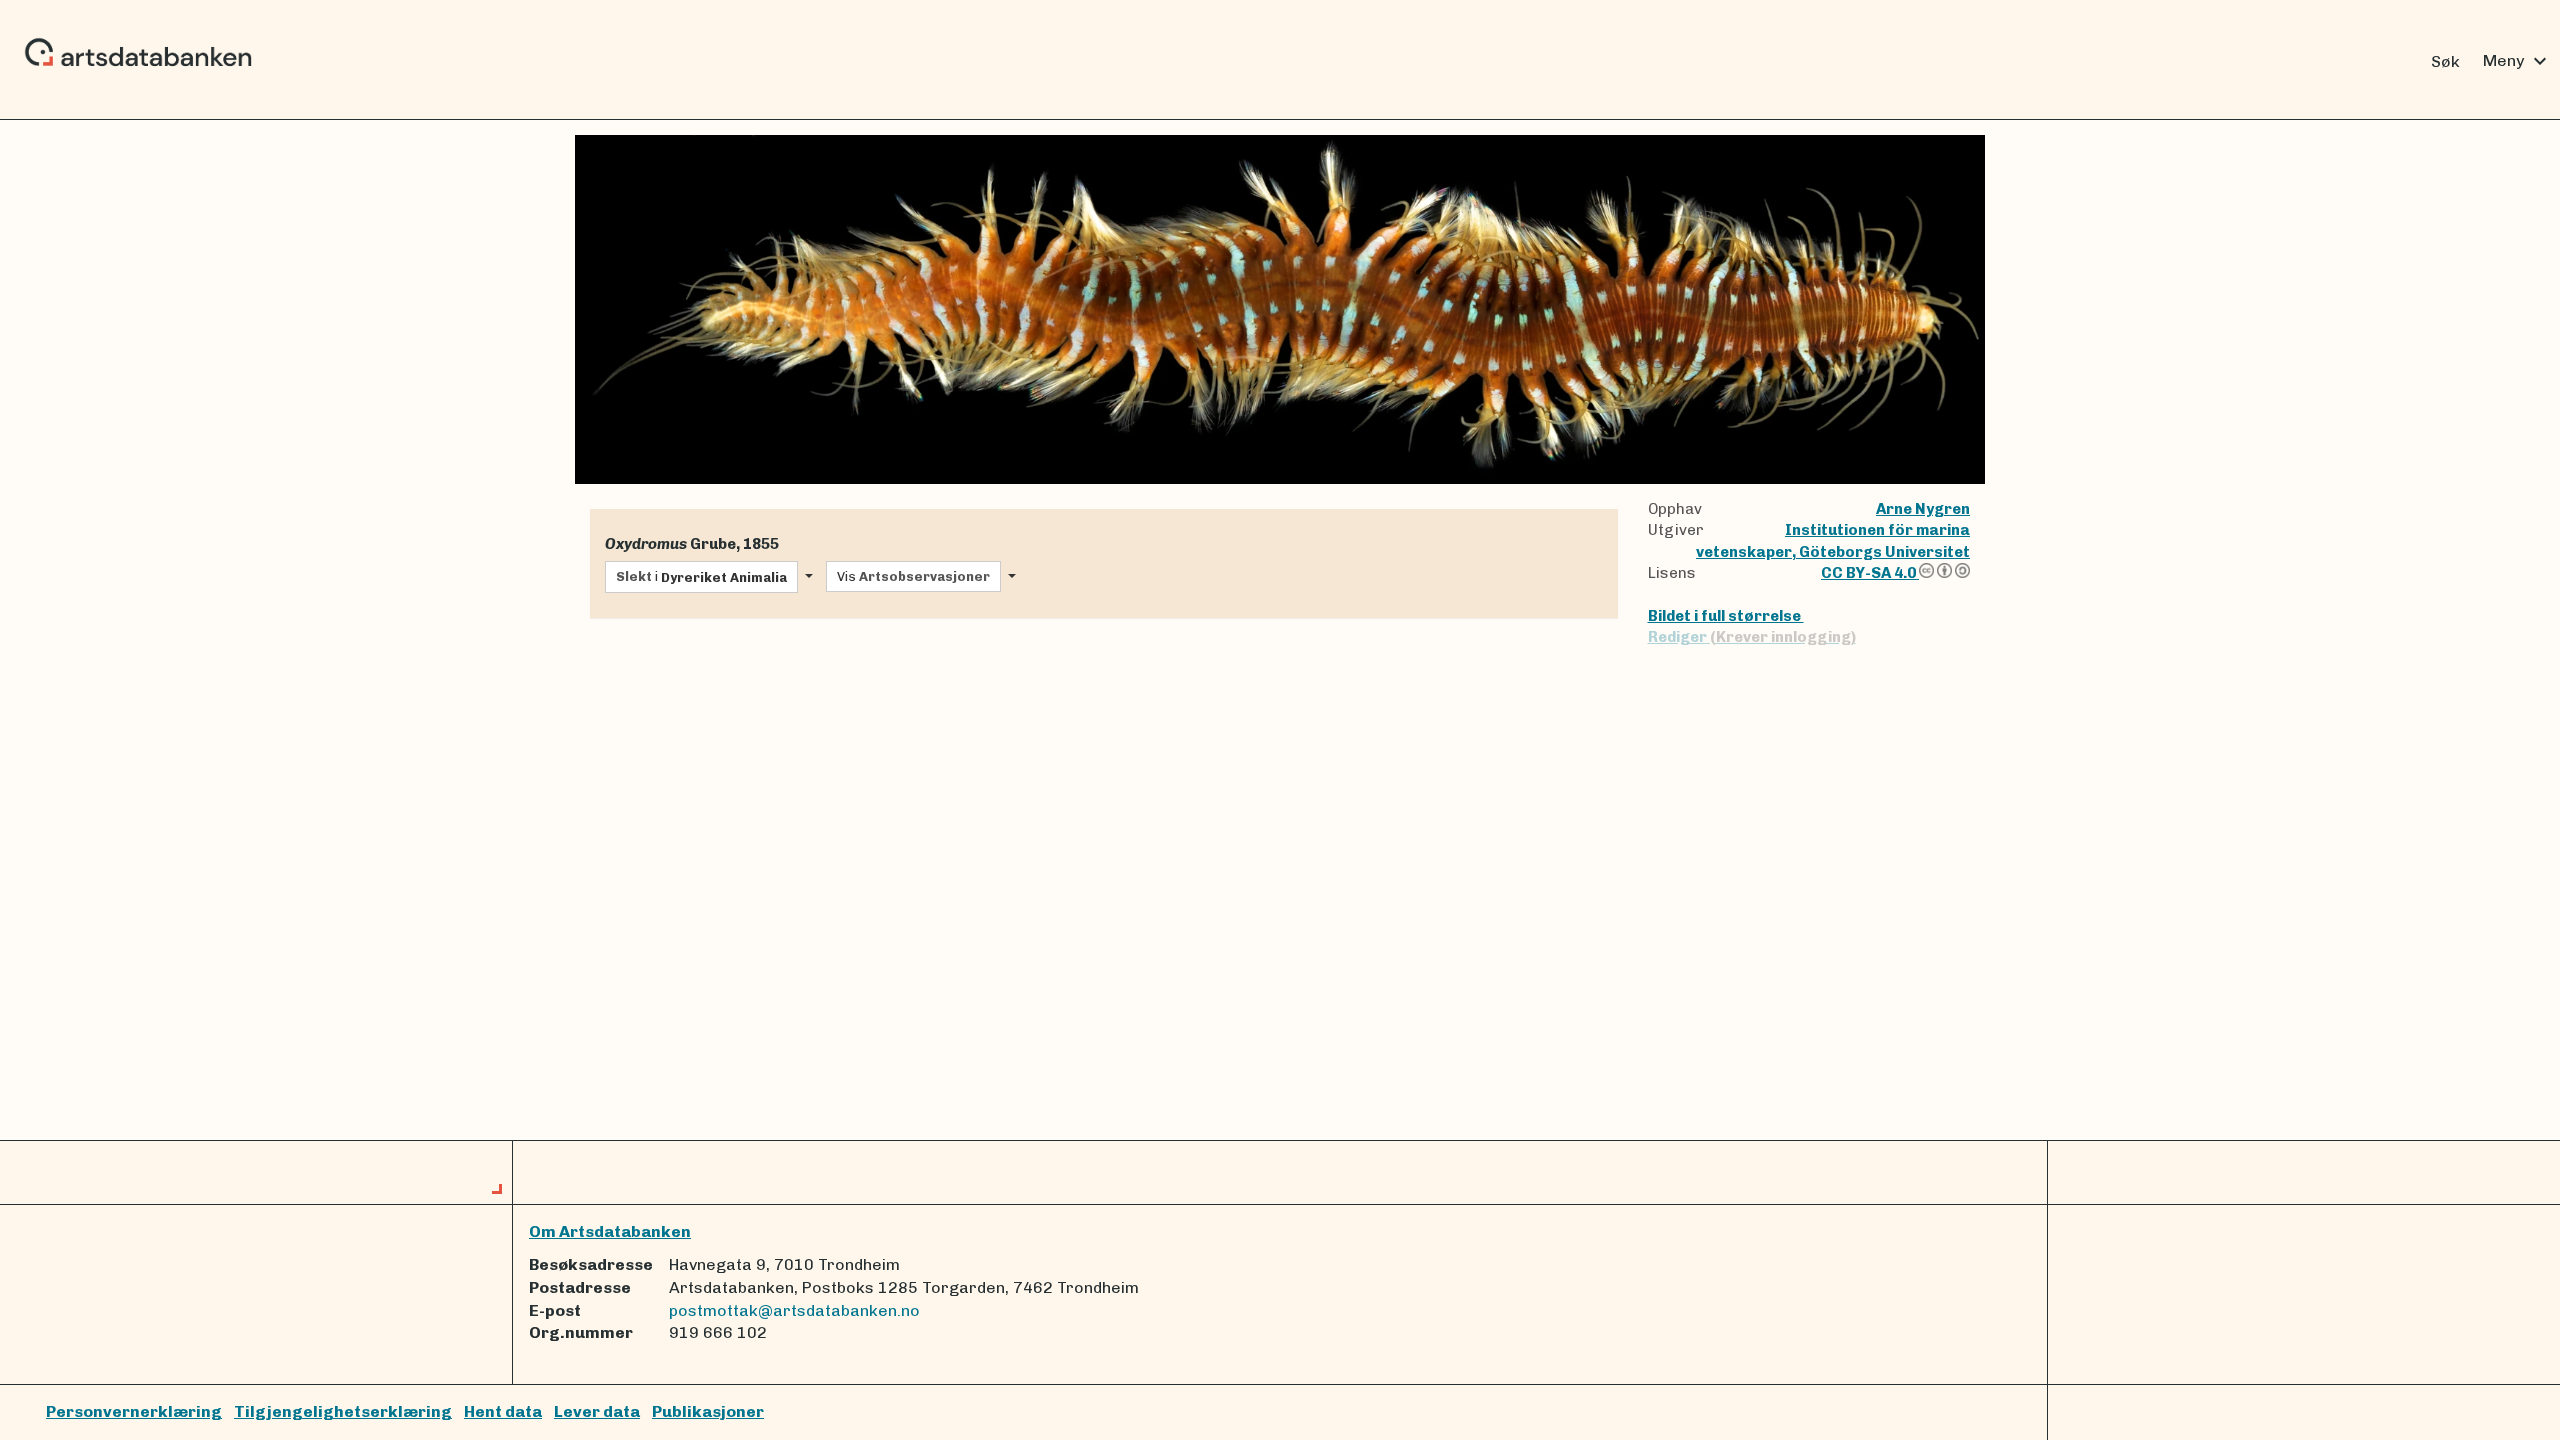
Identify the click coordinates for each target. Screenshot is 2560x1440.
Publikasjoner (708, 1411)
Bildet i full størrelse (1726, 616)
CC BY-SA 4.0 (1870, 573)
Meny (2517, 61)
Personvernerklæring (134, 1411)
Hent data (503, 1411)
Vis (913, 576)
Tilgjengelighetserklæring (343, 1411)
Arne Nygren (1923, 509)
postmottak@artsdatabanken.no (794, 1310)
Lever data (597, 1411)
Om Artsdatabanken (610, 1231)
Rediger (1752, 637)
